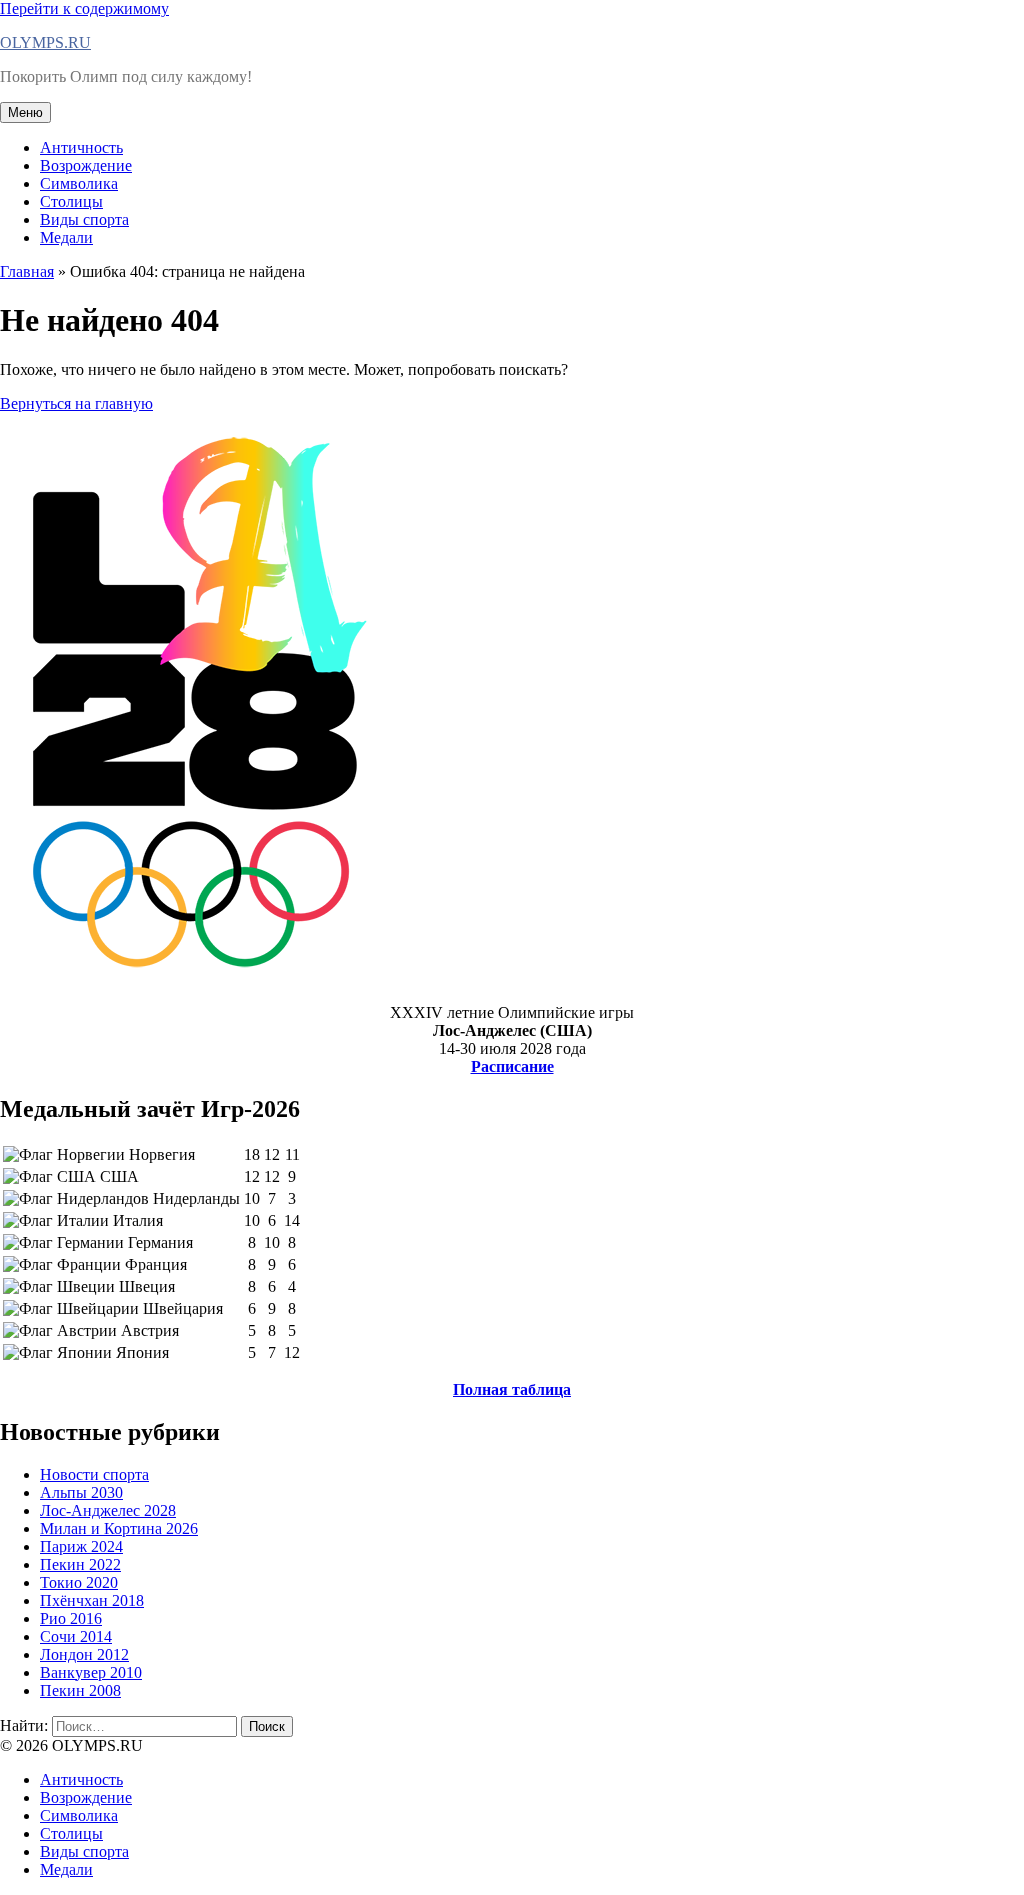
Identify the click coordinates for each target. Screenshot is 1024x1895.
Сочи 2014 (76, 1636)
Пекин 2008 (80, 1690)
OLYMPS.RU (45, 42)
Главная (27, 271)
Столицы (71, 201)
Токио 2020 (79, 1582)
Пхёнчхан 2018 (92, 1600)
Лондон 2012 (84, 1654)
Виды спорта (84, 219)
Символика (79, 183)
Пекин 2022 (80, 1564)
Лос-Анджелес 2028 (108, 1510)
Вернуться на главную (76, 403)
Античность (81, 147)
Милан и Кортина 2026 (119, 1528)
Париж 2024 (81, 1546)
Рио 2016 (71, 1618)
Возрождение (86, 165)
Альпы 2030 (81, 1492)
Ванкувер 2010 (91, 1672)
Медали (66, 237)
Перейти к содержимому (84, 8)
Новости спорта (94, 1474)
